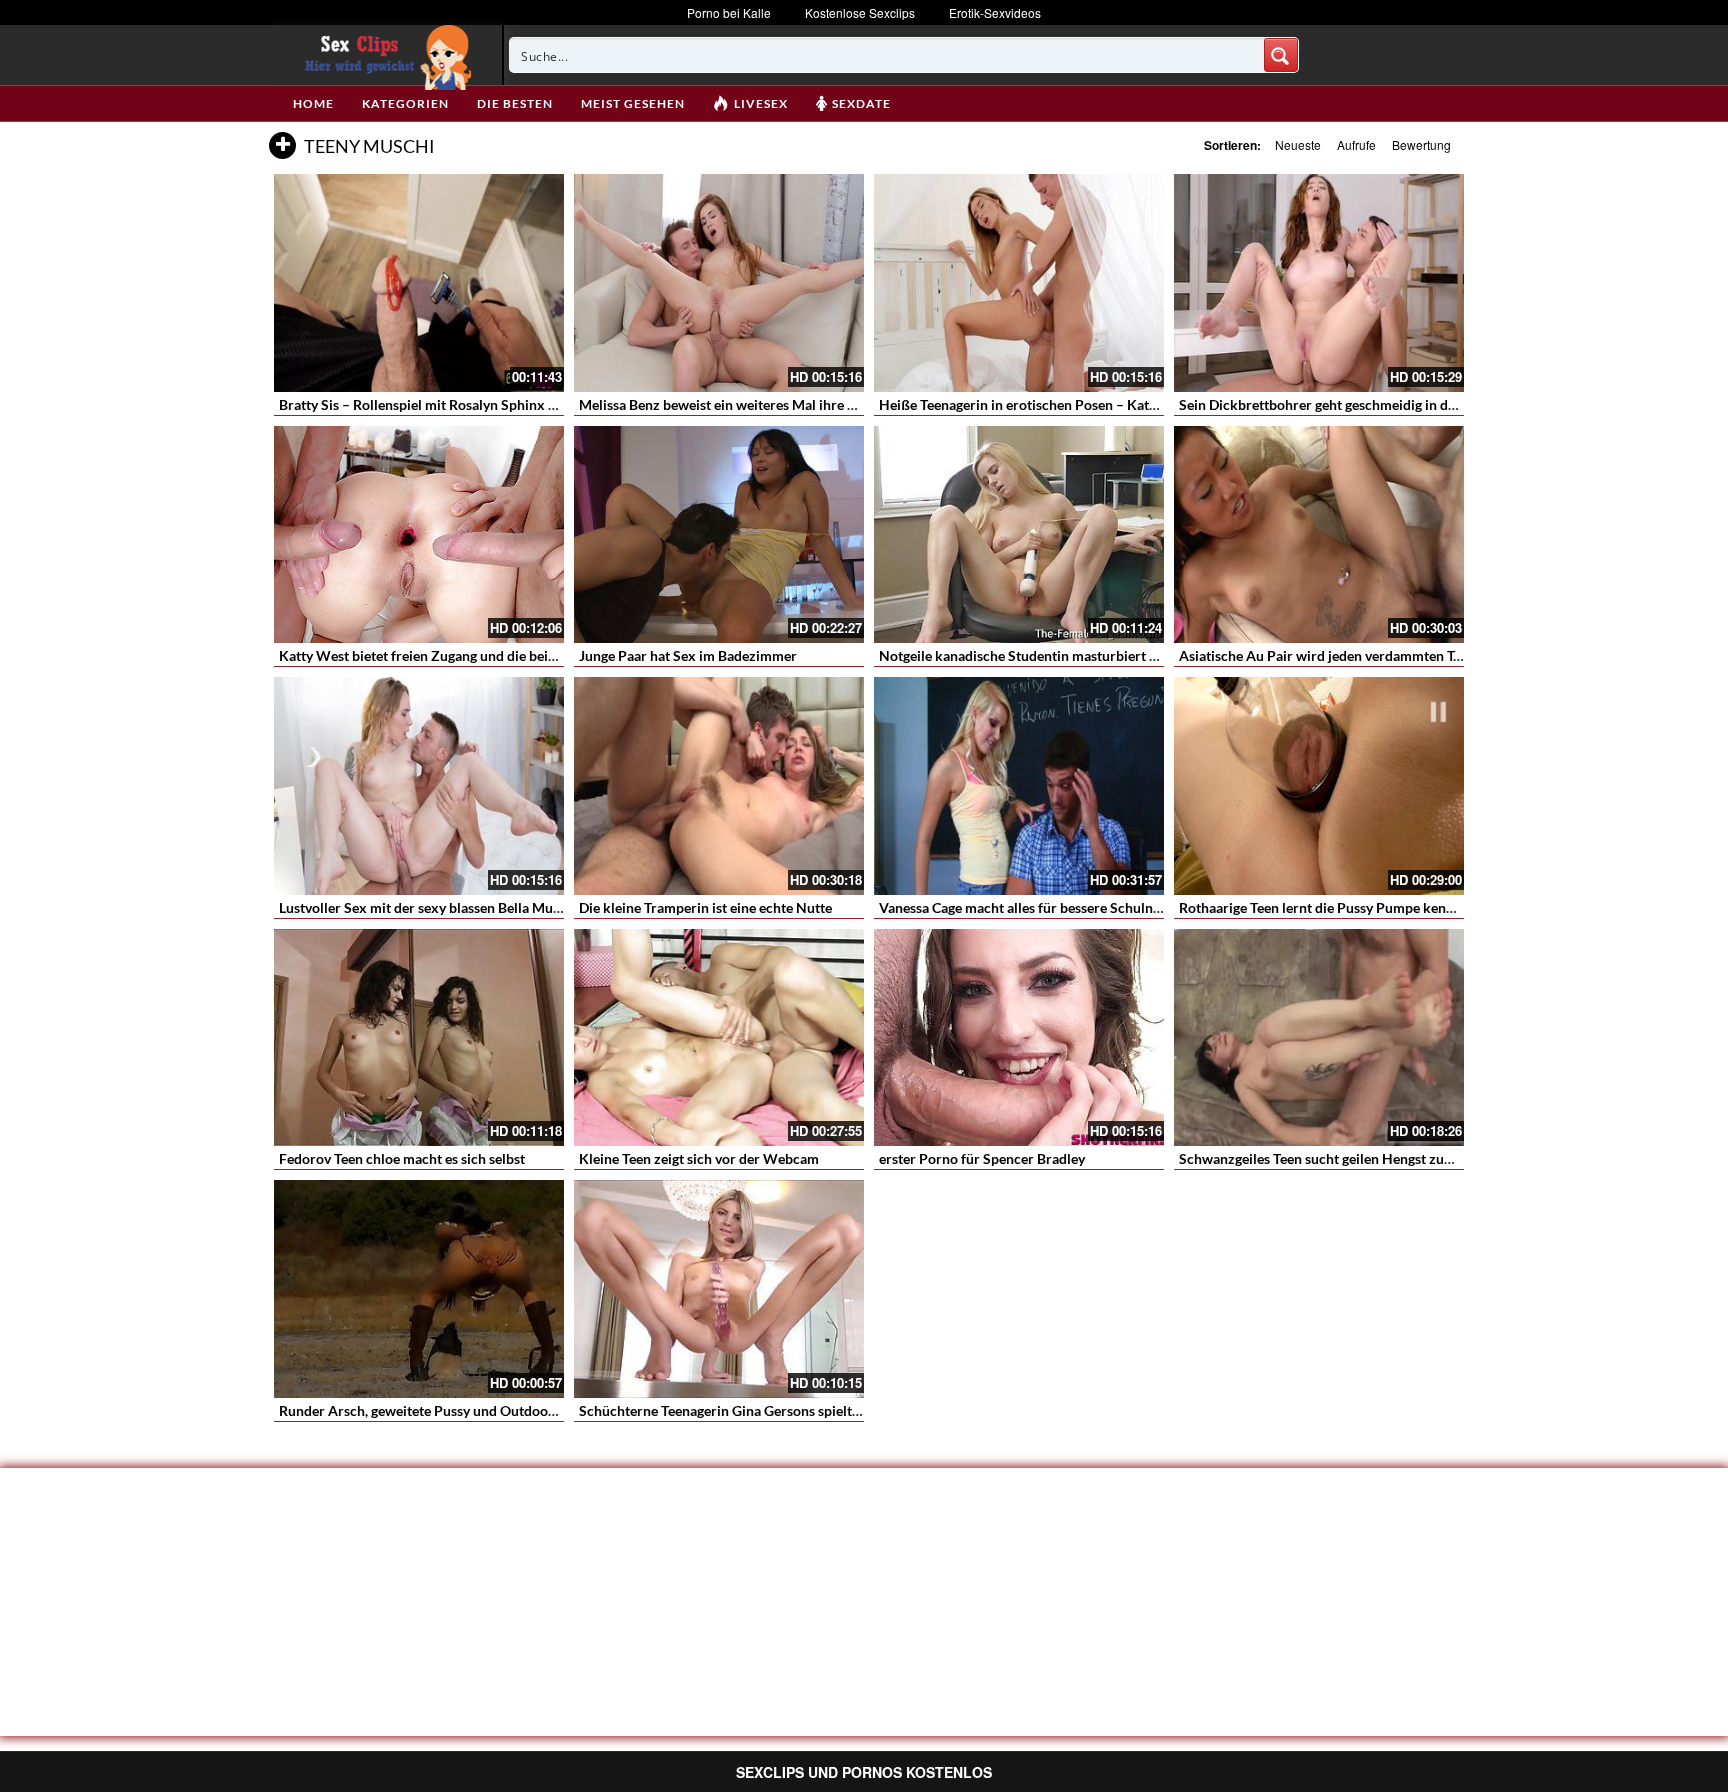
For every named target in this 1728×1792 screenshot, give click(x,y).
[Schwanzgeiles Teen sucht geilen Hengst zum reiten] (1319, 1038)
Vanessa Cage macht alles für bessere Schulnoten (1030, 907)
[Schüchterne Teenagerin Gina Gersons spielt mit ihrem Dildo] (719, 1289)
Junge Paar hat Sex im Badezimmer (688, 655)
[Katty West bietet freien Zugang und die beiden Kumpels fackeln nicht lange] (419, 535)
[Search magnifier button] (1281, 55)
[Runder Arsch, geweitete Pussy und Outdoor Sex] (419, 1289)
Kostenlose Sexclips (860, 12)
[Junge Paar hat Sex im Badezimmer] (719, 535)
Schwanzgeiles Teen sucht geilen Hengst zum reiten (1337, 1158)
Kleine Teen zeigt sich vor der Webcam (699, 1158)
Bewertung (1421, 144)
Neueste (1298, 144)
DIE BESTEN (515, 103)
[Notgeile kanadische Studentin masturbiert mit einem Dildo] (1019, 535)
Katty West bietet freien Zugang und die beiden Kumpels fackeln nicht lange (514, 655)
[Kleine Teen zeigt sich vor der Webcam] (719, 1038)
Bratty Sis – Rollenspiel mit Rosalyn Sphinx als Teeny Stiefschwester (489, 404)
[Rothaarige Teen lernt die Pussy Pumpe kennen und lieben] (1319, 786)
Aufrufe (1356, 144)
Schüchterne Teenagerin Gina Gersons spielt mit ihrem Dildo (766, 1410)
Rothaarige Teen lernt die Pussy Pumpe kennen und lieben (1358, 907)
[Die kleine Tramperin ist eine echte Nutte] (719, 786)
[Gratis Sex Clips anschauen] (383, 55)
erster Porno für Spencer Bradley (982, 1158)
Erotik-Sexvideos (995, 12)
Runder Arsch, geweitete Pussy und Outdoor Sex (429, 1410)
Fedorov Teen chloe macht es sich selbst (402, 1158)
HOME (313, 103)
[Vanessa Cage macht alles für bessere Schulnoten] (1019, 786)
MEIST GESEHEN (633, 103)
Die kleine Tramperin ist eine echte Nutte (705, 907)
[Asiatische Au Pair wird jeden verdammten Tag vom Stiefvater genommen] (1319, 535)
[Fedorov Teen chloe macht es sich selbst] (419, 1038)
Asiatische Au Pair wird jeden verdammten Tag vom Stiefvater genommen (1406, 655)
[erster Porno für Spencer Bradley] (1019, 1038)
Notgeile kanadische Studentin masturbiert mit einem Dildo (1063, 655)
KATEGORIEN (405, 103)
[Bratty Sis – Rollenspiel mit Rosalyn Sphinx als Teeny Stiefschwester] (419, 283)
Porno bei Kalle (729, 12)
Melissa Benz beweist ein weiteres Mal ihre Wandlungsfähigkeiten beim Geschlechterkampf (862, 404)
